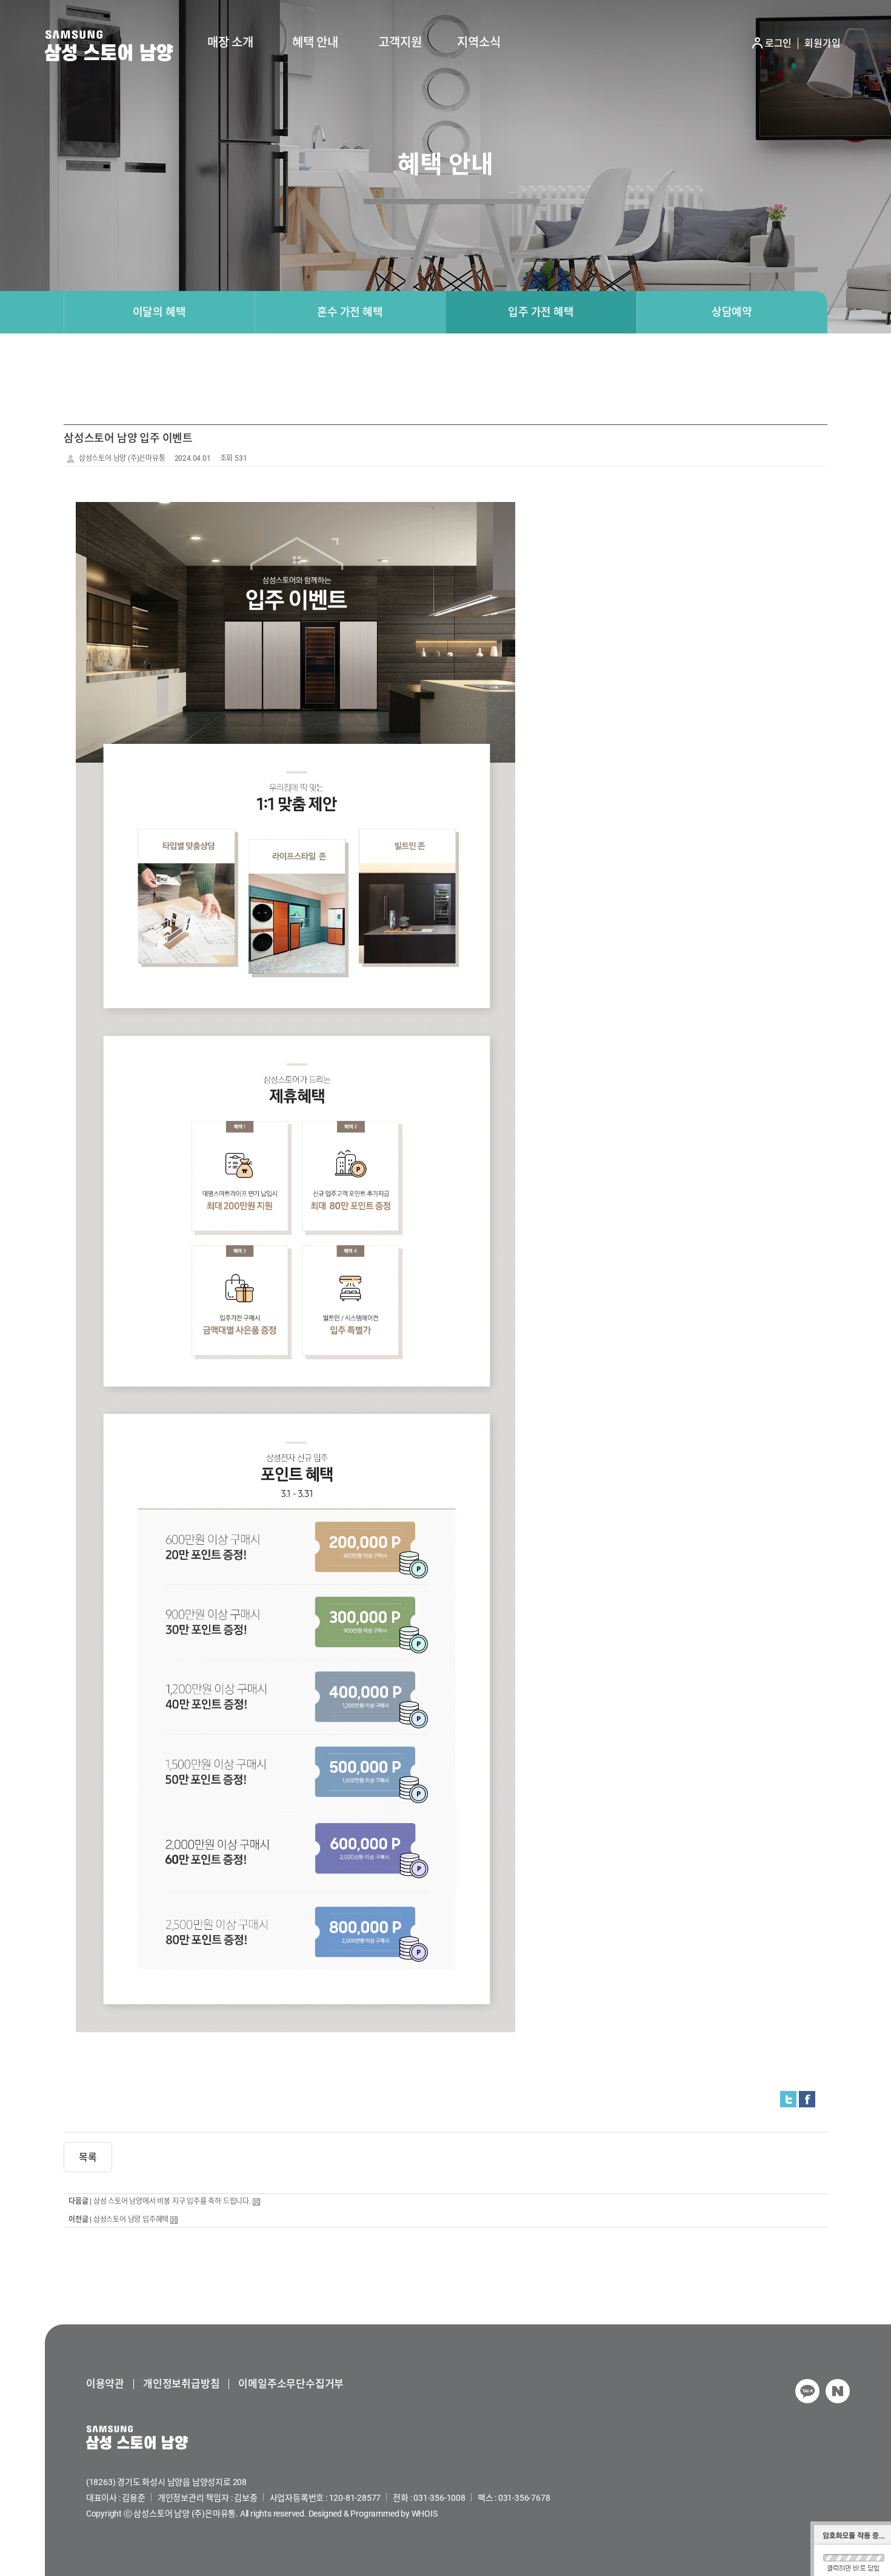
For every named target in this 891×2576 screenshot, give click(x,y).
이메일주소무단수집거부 (291, 2384)
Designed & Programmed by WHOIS (373, 2514)
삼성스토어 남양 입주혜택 (131, 2220)
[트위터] (788, 2099)
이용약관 (105, 2384)
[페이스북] (807, 2099)
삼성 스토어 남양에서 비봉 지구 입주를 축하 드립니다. (172, 2201)
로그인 (778, 44)
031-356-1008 (439, 2498)
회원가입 (822, 44)
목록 (88, 2157)
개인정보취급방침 (181, 2384)
